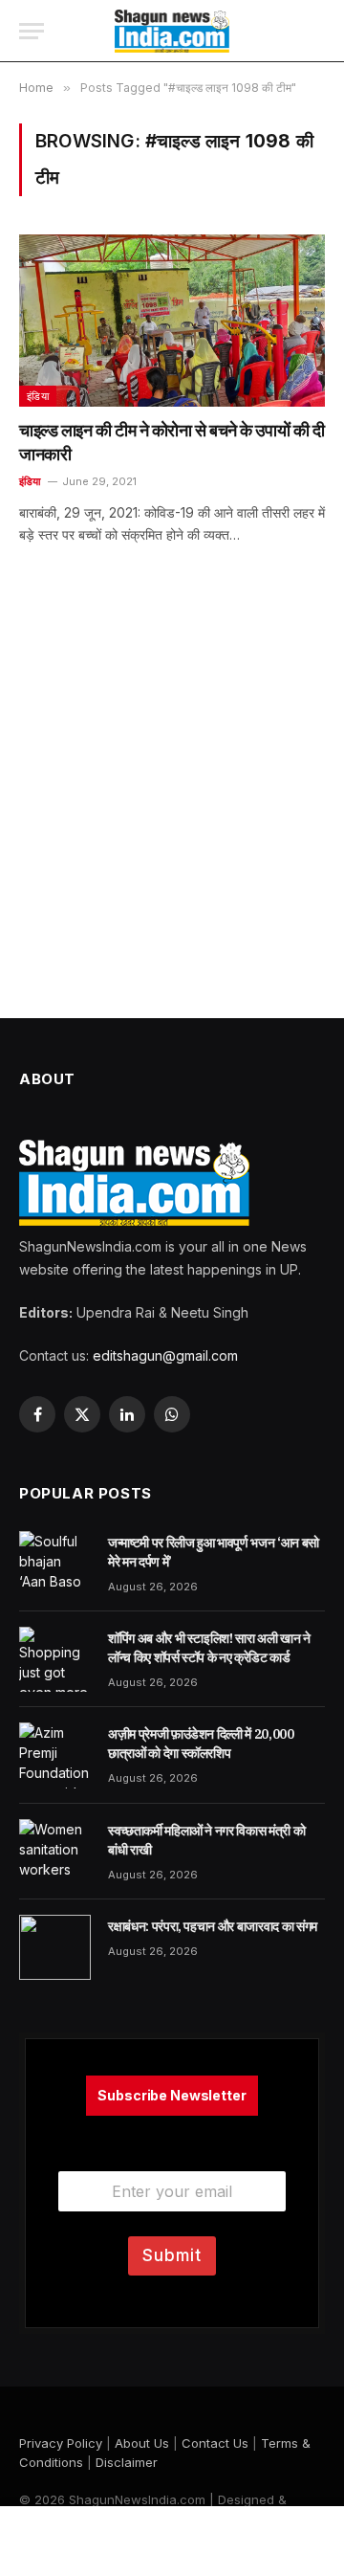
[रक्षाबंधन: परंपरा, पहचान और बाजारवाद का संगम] (55, 1947)
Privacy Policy (61, 2443)
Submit (172, 2255)
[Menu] (32, 31)
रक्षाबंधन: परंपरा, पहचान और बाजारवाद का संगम (213, 1926)
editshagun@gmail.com (165, 1355)
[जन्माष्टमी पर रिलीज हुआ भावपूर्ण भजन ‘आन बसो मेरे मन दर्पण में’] (55, 1564)
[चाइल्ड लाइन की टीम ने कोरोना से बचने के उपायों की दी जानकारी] (172, 321)
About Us (142, 2443)
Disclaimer (127, 2462)
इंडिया (38, 396)
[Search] (315, 31)
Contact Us (215, 2443)
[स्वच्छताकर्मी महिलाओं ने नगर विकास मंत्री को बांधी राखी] (55, 1852)
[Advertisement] (172, 806)
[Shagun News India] (172, 31)
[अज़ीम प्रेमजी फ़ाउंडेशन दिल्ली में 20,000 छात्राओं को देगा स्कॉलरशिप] (55, 1755)
